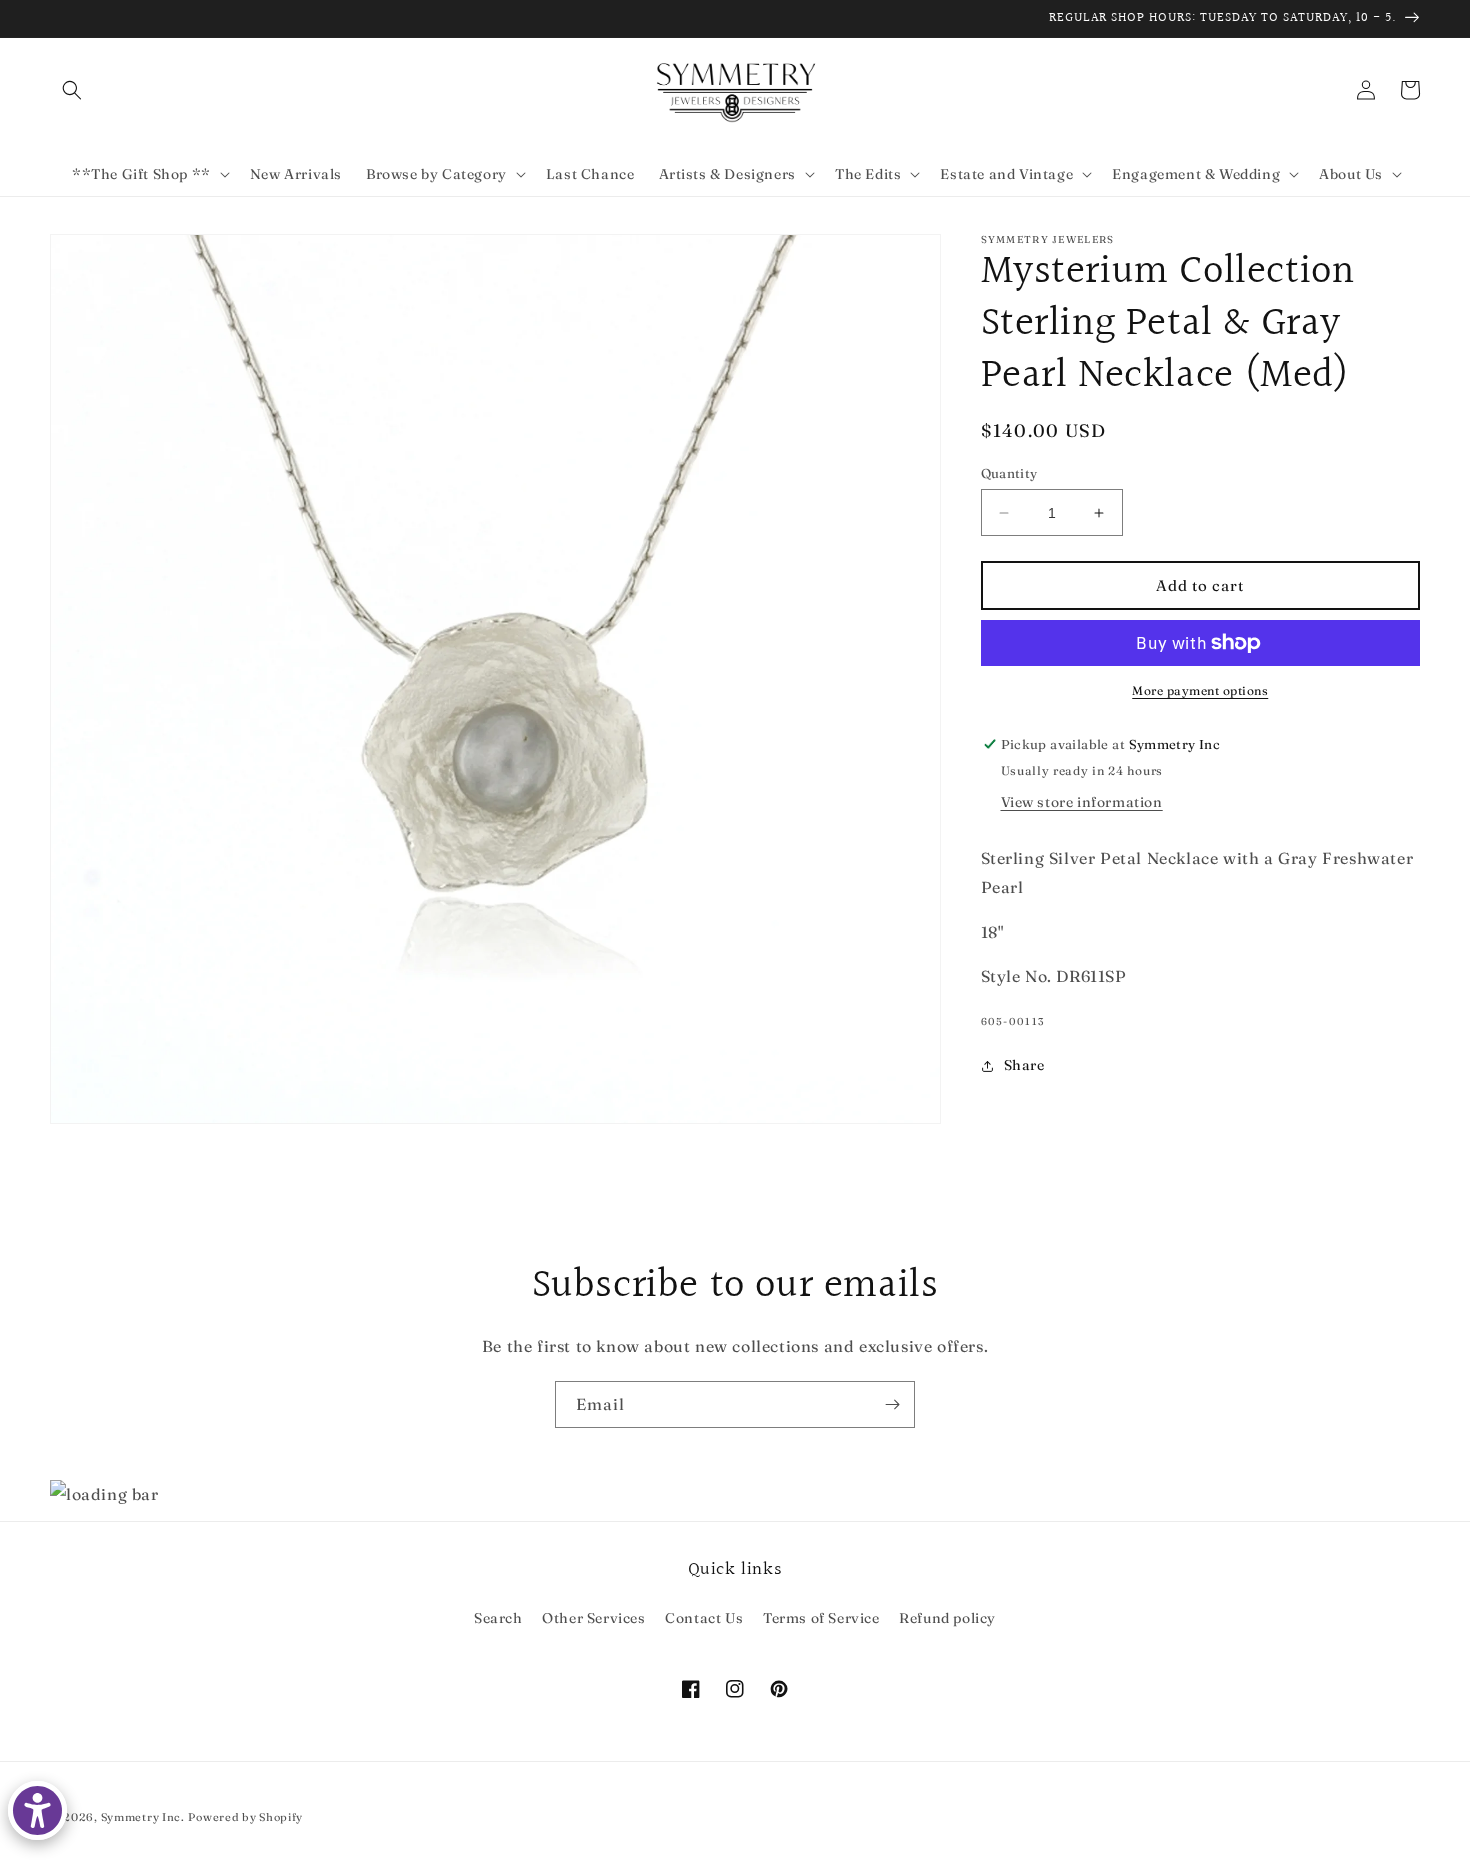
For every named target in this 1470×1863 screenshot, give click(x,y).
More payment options (1200, 690)
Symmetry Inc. (143, 1817)
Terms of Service (821, 1618)
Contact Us (704, 1618)
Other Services (593, 1618)
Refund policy (947, 1618)
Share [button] (1024, 1065)
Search (498, 1618)
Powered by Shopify (245, 1817)
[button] (72, 90)
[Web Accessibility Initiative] (37, 1810)
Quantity (1009, 473)
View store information (1082, 802)
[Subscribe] (892, 1404)
